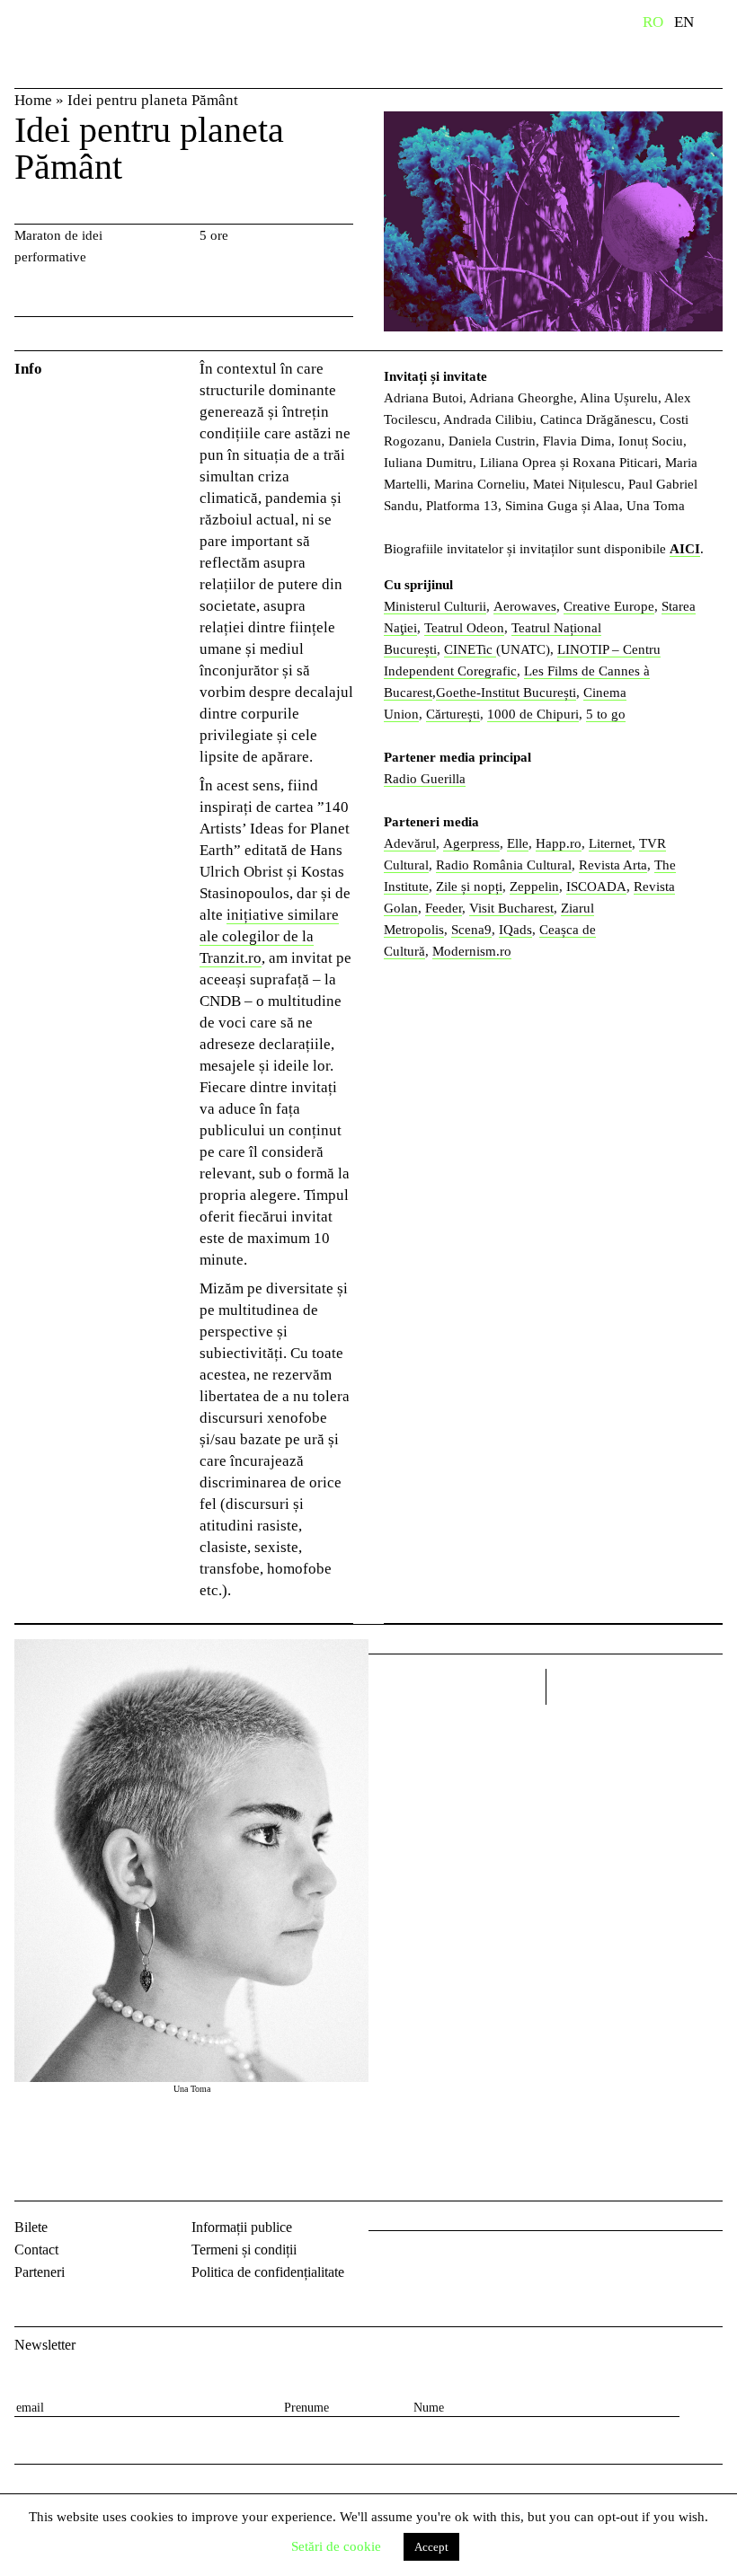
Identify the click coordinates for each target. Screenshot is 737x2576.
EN (684, 22)
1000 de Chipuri (533, 714)
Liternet (610, 843)
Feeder (444, 908)
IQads (515, 930)
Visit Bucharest (511, 908)
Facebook (385, 2260)
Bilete (31, 2227)
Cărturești (453, 714)
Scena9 (471, 930)
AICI (685, 549)
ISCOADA (596, 887)
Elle (518, 843)
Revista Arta (613, 865)
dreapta (699, 1680)
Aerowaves (525, 606)
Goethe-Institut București (506, 693)
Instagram (431, 2260)
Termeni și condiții (244, 2250)
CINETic (470, 649)
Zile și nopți (469, 887)
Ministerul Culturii (435, 606)
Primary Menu (724, 25)
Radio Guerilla (425, 779)
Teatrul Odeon (464, 628)
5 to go (606, 714)
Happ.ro (559, 843)
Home (33, 100)
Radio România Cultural (504, 865)
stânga (457, 1687)
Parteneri (40, 2272)
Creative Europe (609, 606)
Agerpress (471, 843)
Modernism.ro (472, 951)
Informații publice (242, 2227)
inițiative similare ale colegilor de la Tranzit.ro (269, 936)
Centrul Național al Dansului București (72, 48)
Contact (36, 2250)
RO (653, 22)
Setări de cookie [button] (336, 2546)
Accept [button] (431, 2547)
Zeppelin (534, 887)
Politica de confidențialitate (268, 2272)
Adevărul (410, 843)
